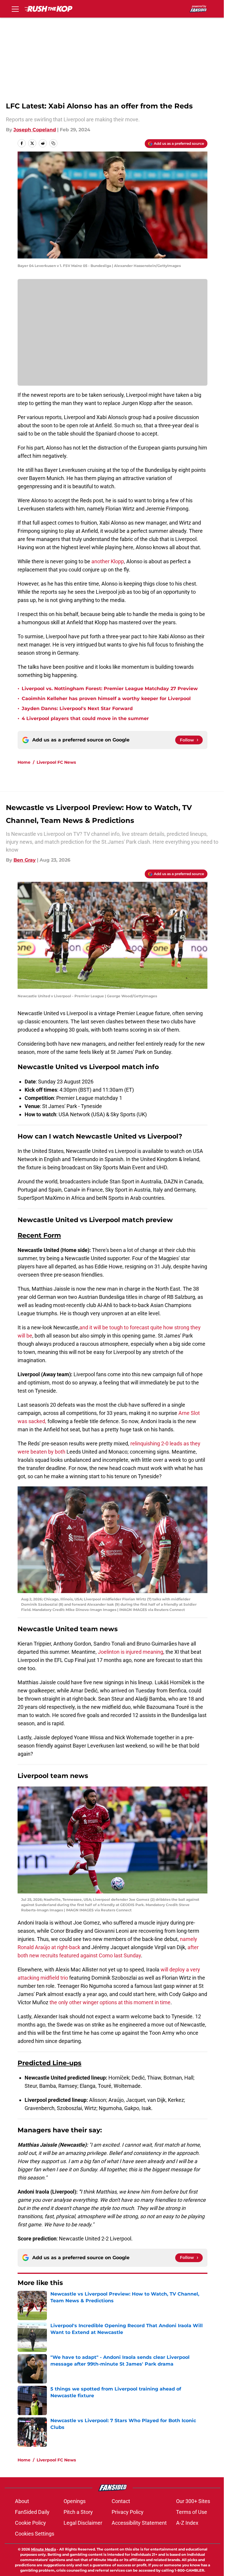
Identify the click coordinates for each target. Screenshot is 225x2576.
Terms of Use (192, 2512)
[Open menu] (15, 9)
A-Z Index (187, 2523)
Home (24, 762)
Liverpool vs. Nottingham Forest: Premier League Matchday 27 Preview (110, 689)
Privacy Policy (128, 2512)
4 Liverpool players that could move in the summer (85, 718)
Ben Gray (25, 860)
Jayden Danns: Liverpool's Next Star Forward (77, 708)
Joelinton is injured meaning (131, 1652)
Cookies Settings (35, 2534)
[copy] (53, 143)
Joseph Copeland (35, 130)
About (22, 2501)
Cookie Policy (30, 2523)
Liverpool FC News (56, 762)
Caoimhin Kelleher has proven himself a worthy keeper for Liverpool (106, 699)
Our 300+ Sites (193, 2501)
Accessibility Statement (139, 2523)
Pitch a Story (78, 2512)
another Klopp (108, 561)
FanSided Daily (32, 2512)
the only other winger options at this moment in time (110, 2002)
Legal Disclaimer (83, 2523)
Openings (75, 2501)
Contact (121, 2501)
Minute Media (44, 2549)
